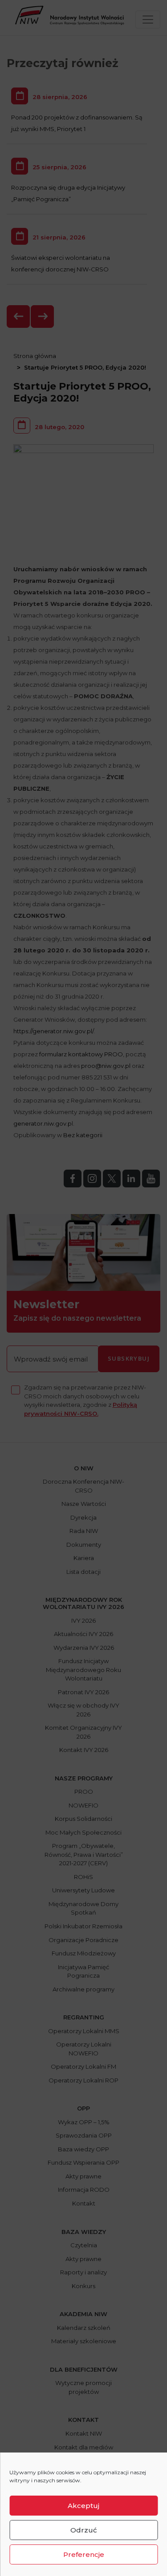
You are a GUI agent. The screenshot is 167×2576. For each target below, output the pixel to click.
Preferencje (84, 2554)
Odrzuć (84, 2530)
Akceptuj (83, 2506)
